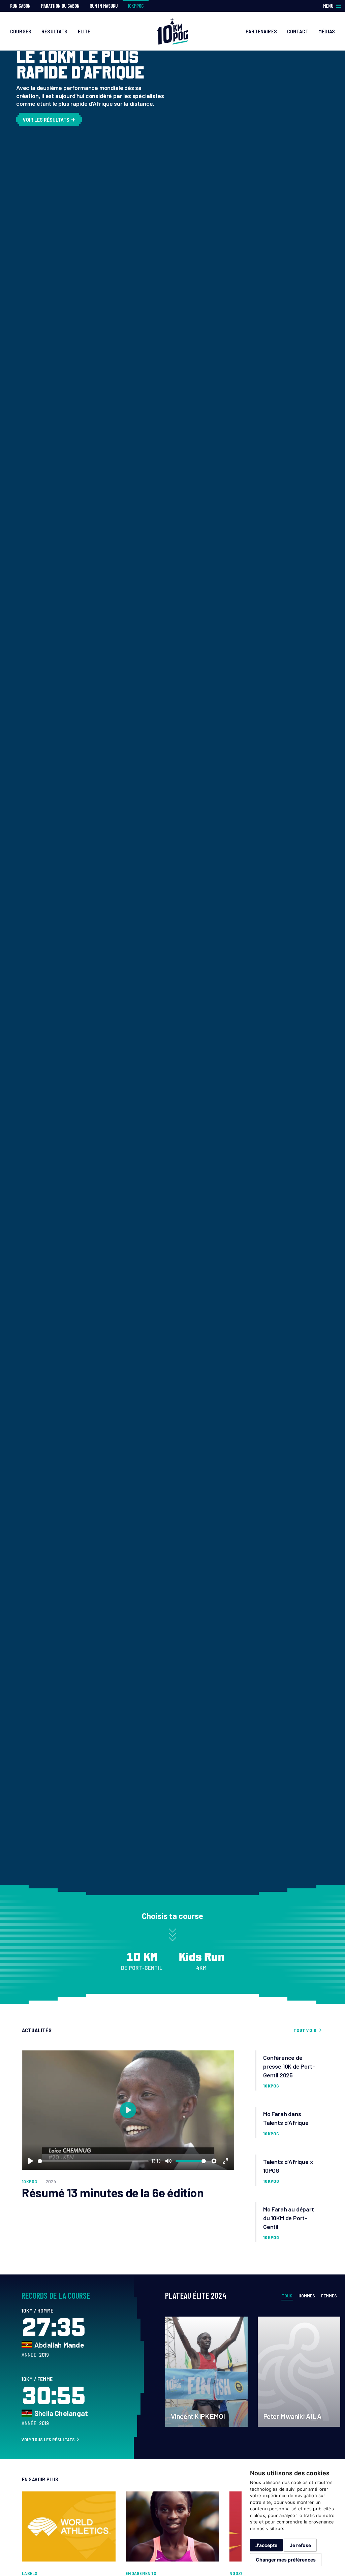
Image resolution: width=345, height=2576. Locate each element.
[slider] (93, 2161)
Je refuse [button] (300, 2545)
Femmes (329, 2296)
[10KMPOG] (172, 30)
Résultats (54, 31)
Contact (298, 31)
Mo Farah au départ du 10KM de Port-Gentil (289, 2218)
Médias (327, 31)
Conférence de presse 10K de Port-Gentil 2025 (289, 2066)
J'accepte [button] (266, 2545)
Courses (21, 31)
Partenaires (261, 31)
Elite (84, 31)
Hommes (307, 2296)
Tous (287, 2296)
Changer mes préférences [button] (286, 2560)
